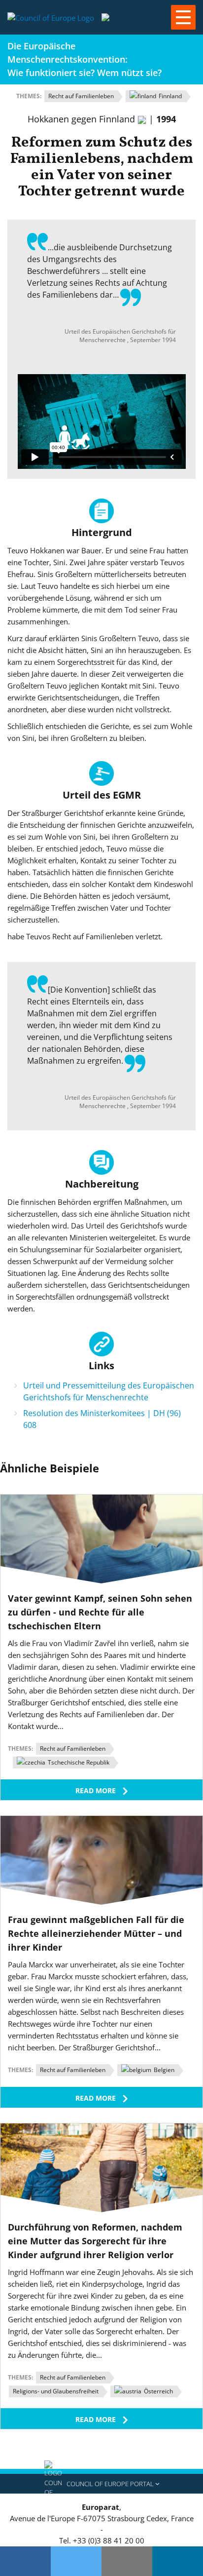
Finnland (169, 96)
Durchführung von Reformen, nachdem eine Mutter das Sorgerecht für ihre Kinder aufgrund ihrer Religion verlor (95, 2241)
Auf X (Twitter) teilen (76, 2561)
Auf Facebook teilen (25, 2561)
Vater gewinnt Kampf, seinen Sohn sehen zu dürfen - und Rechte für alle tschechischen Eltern (100, 1612)
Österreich (158, 2391)
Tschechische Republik (78, 1762)
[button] (101, 2484)
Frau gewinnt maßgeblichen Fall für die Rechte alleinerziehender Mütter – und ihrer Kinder (96, 1933)
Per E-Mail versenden (127, 2561)
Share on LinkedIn (178, 2561)
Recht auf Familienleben (81, 96)
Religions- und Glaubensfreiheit (56, 2391)
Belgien (163, 2070)
